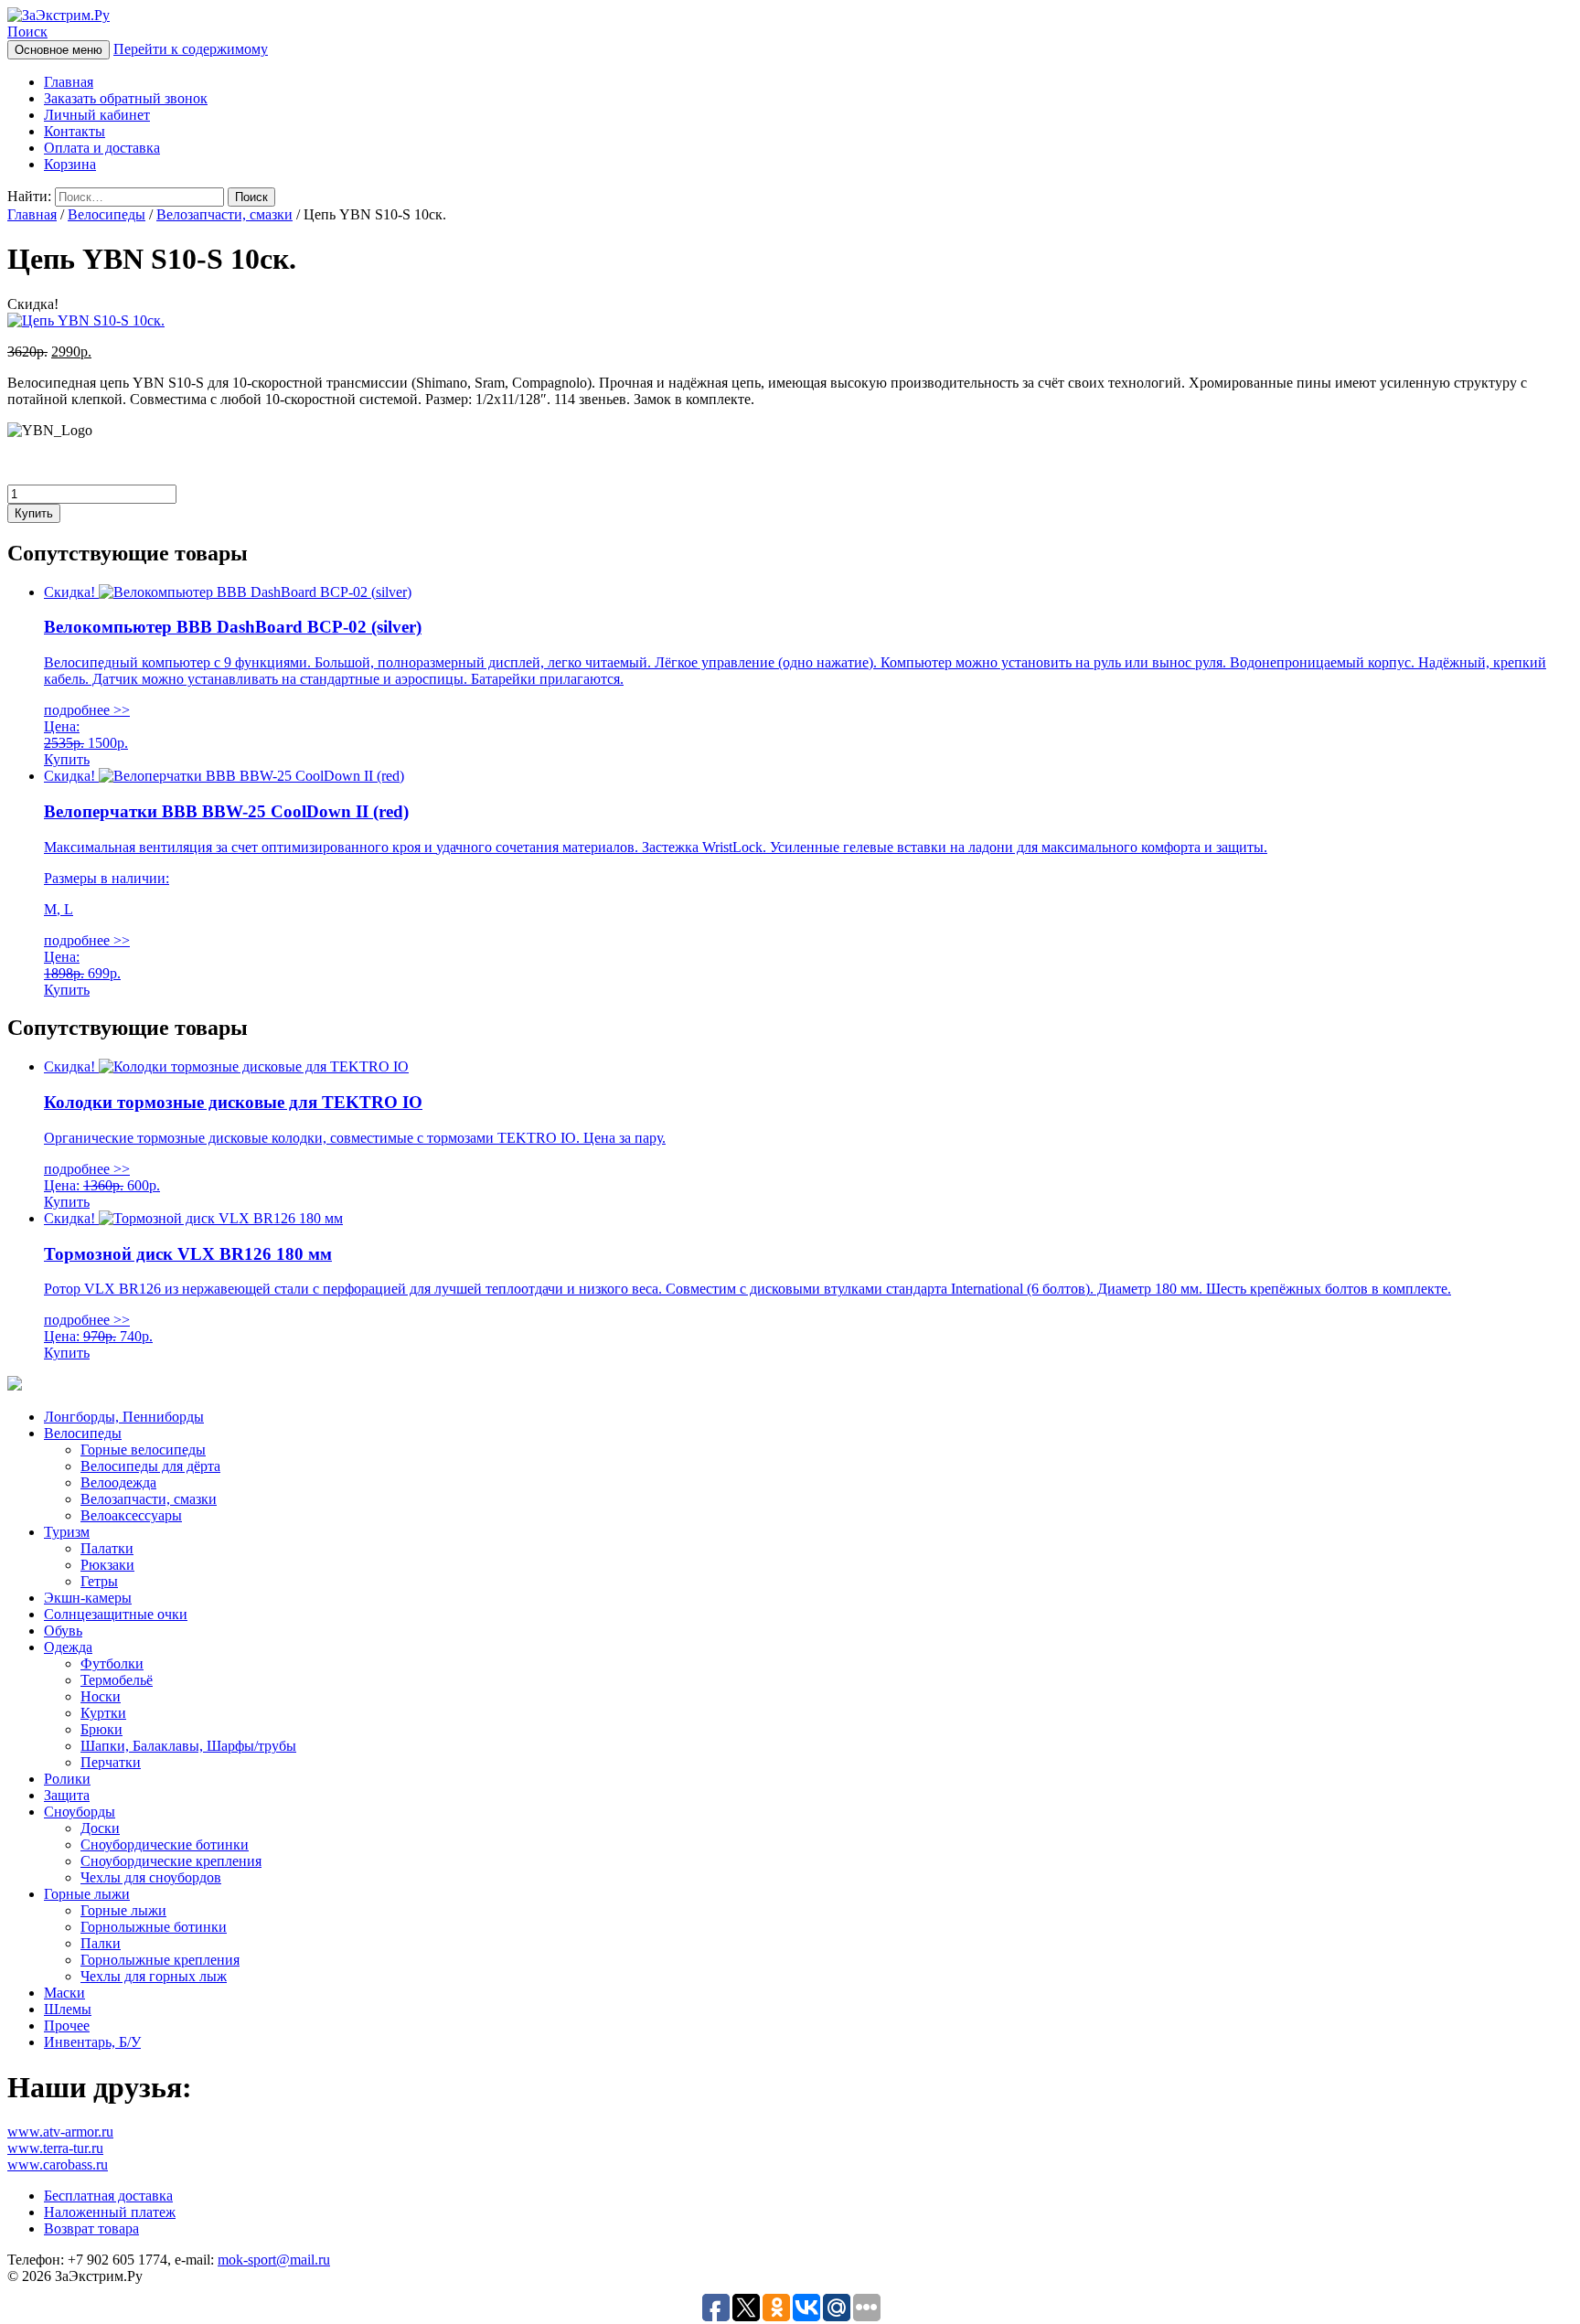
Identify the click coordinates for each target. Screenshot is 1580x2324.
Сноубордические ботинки (165, 1844)
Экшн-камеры (88, 1598)
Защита (67, 1795)
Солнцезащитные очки (116, 1614)
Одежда (68, 1647)
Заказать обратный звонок (126, 98)
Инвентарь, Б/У (92, 2042)
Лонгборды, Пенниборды (124, 1417)
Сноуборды (80, 1812)
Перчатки (111, 1762)
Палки (101, 1943)
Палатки (107, 1548)
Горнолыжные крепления (160, 1960)
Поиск (27, 32)
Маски (64, 1993)
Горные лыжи (87, 1894)
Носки (101, 1696)
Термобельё (117, 1680)
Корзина (70, 164)
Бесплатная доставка (108, 2196)
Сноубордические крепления (171, 1861)
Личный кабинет (97, 115)
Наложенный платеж (110, 2212)
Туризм (67, 1532)
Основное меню (59, 50)
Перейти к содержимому (191, 49)
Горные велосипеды (143, 1450)
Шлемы (68, 2009)
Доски (100, 1828)
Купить (34, 513)
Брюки (101, 1729)
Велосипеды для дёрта (150, 1466)
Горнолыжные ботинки (154, 1927)
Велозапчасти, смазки (224, 214)
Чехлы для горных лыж (154, 1976)
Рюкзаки (107, 1565)
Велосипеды (107, 214)
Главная (69, 82)
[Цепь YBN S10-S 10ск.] (86, 320)
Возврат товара (91, 2228)
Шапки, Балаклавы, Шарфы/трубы (188, 1746)
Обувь (63, 1631)
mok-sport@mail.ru (274, 2260)
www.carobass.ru (58, 2164)
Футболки (112, 1663)
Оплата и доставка (102, 148)
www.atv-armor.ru (60, 2132)
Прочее (67, 2026)
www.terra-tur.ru (55, 2148)
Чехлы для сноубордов (151, 1877)
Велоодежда (118, 1482)
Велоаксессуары (131, 1515)
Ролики (67, 1779)
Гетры (99, 1581)
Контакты (75, 131)
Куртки (103, 1713)
